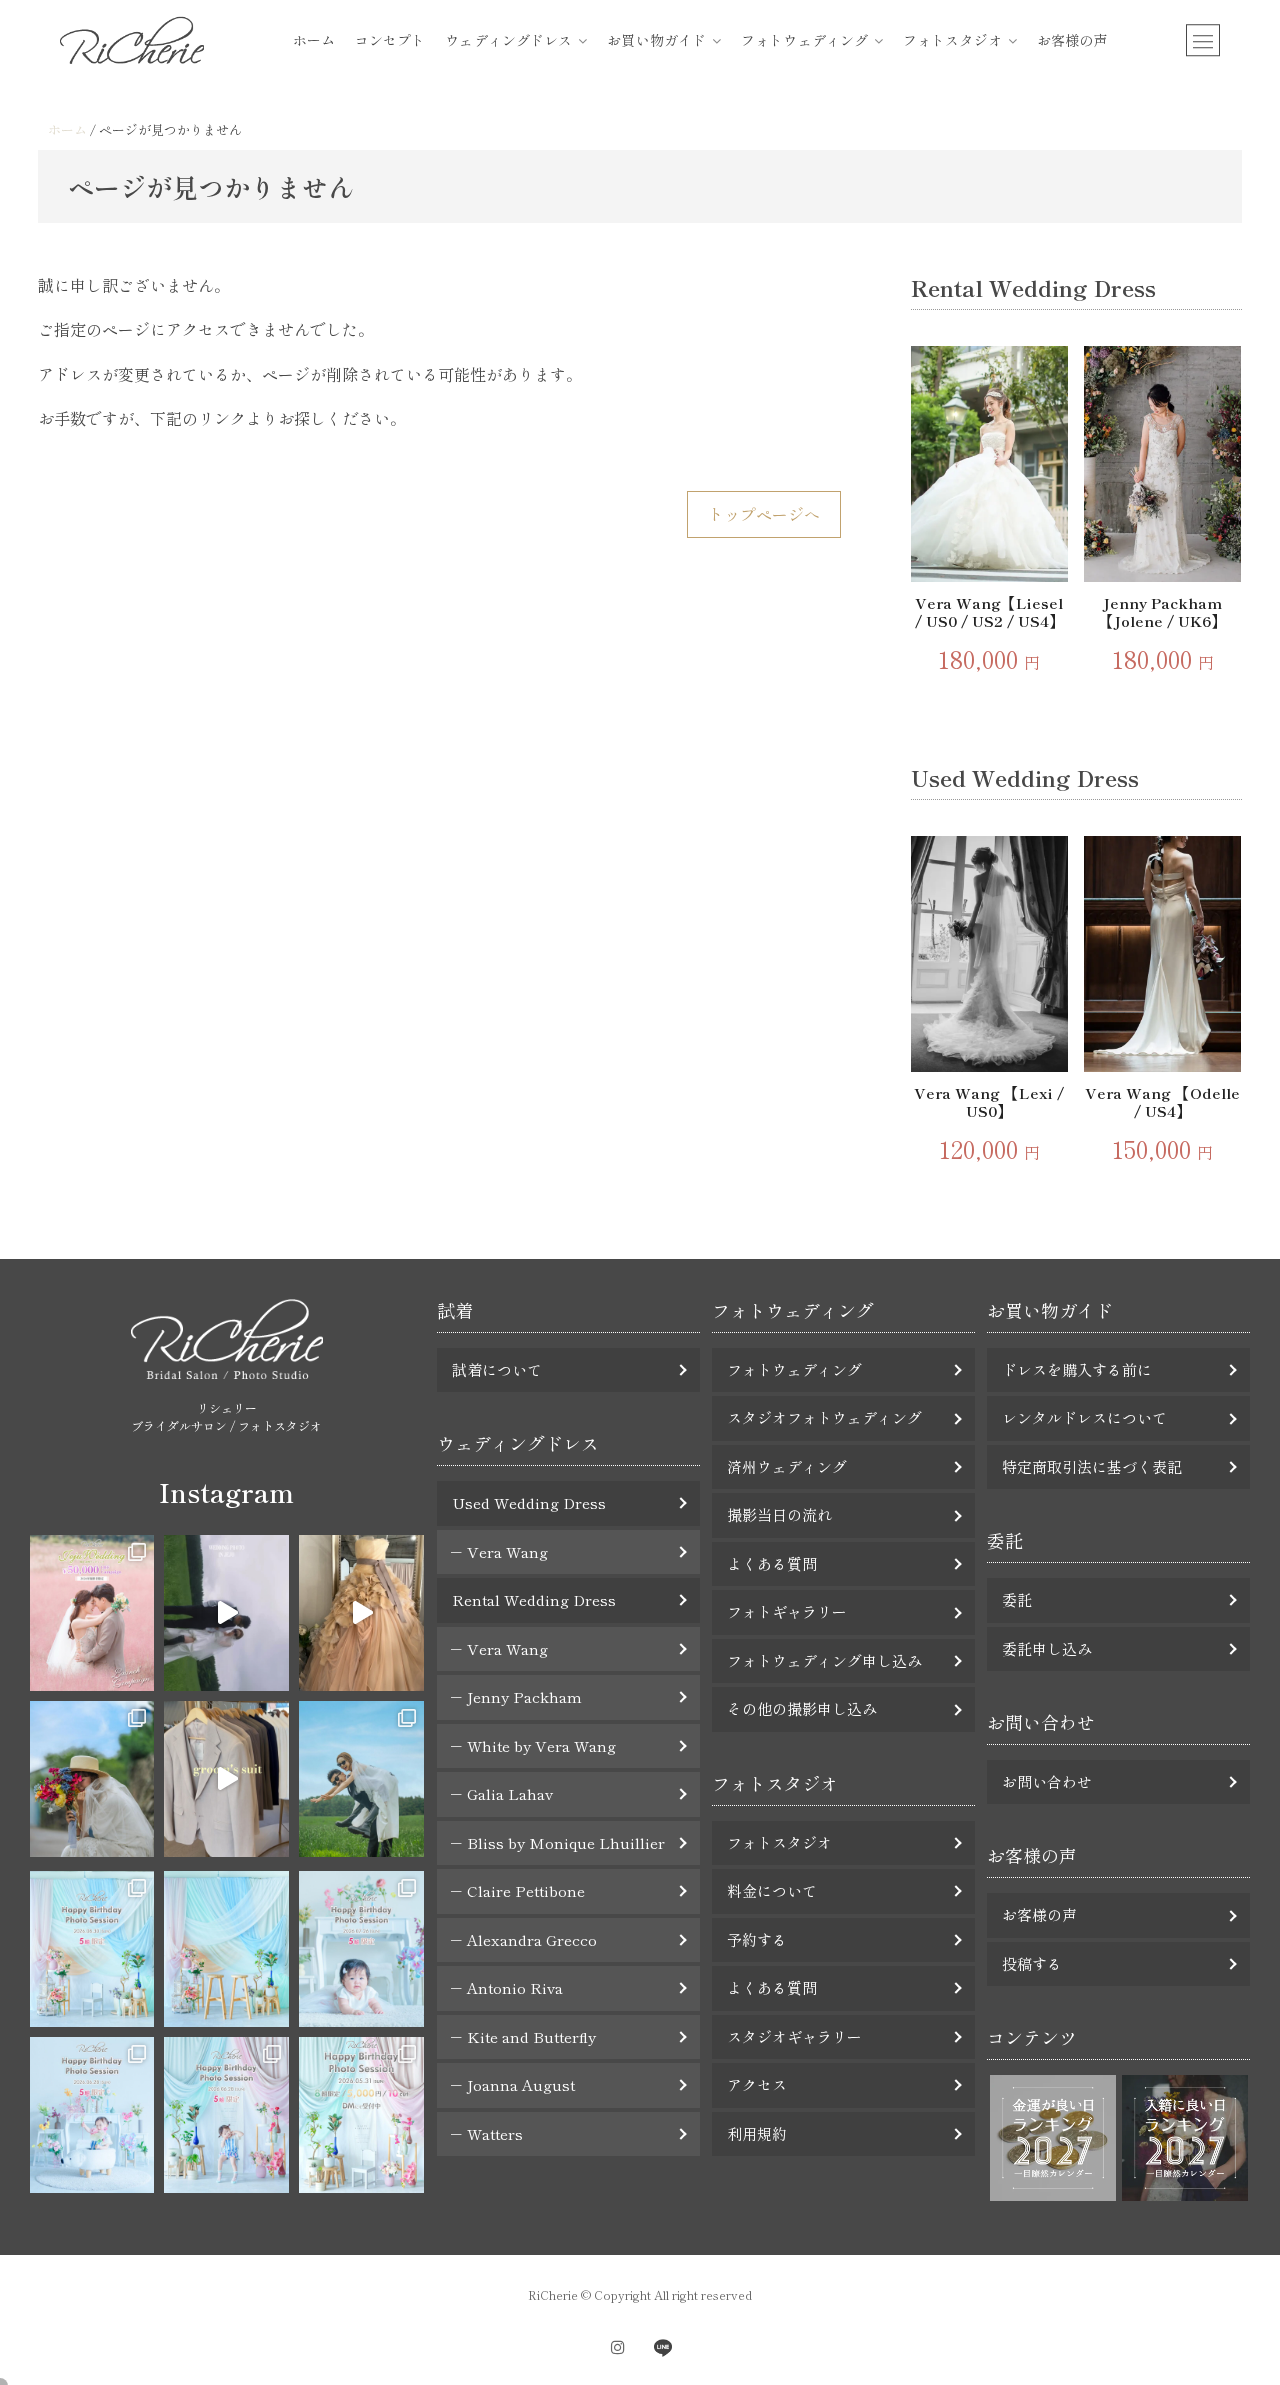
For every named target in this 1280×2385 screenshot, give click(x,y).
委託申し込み (1047, 1648)
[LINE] (662, 2347)
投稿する (1032, 1963)
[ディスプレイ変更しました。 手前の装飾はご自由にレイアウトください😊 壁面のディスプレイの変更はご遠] (226, 1949)
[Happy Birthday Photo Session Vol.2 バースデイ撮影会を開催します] (226, 2115)
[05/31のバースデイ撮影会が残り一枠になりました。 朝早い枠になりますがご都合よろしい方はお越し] (361, 2115)
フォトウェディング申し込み (824, 1660)
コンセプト (390, 40)
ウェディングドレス (508, 40)
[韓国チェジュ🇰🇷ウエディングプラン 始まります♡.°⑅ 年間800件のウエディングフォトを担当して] (361, 1779)
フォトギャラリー (787, 1611)
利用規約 (757, 2133)
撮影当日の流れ (779, 1514)
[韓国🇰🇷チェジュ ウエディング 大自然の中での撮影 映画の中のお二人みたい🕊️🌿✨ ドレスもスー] (226, 1613)
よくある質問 (772, 1563)
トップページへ (764, 514)
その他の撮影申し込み (802, 1708)
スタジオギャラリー (794, 2036)
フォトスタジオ (952, 40)
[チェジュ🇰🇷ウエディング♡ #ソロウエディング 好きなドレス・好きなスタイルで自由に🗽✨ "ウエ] (92, 1779)
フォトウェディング (804, 40)
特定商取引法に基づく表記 (1092, 1466)
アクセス (757, 2084)
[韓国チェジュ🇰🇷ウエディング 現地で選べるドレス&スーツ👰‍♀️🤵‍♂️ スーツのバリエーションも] (226, 1779)
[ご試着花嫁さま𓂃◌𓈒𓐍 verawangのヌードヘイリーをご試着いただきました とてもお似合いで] (361, 1613)
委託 (1017, 1599)
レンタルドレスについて (1084, 1417)
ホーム (314, 40)
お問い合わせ (1047, 1781)
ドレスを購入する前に (1077, 1369)
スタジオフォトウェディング (824, 1417)
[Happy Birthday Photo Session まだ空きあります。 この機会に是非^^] (92, 2115)
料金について (772, 1890)
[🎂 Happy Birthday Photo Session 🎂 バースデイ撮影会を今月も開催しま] (361, 1949)
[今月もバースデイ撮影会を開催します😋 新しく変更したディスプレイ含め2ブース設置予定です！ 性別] (92, 1949)
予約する (757, 1939)
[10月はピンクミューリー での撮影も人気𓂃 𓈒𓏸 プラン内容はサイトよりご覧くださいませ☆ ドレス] (92, 1613)
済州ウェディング (787, 1466)
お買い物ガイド (656, 40)
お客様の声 (1072, 40)
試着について (497, 1369)
